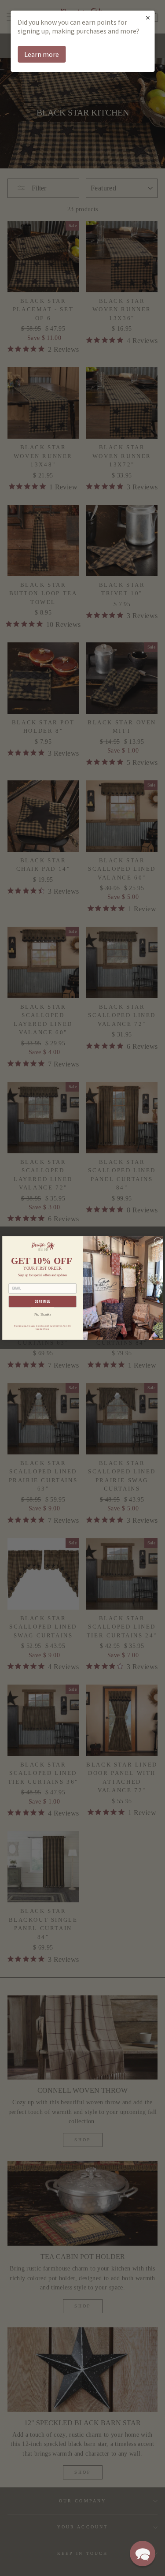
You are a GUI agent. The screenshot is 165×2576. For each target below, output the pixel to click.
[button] (143, 2554)
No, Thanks (42, 1314)
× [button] (148, 17)
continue (42, 1302)
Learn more (42, 54)
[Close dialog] (158, 1241)
